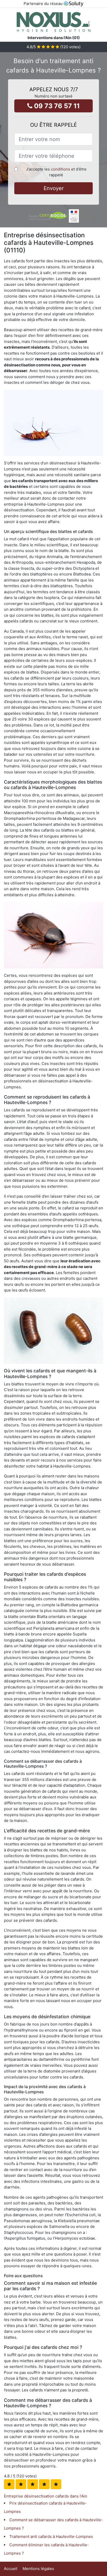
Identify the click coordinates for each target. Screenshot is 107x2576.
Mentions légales (38, 2569)
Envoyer (54, 188)
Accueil (11, 2569)
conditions (61, 169)
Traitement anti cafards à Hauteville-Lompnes (51, 2536)
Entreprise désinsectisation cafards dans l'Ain (46, 2496)
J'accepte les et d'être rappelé (56, 172)
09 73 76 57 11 (56, 106)
